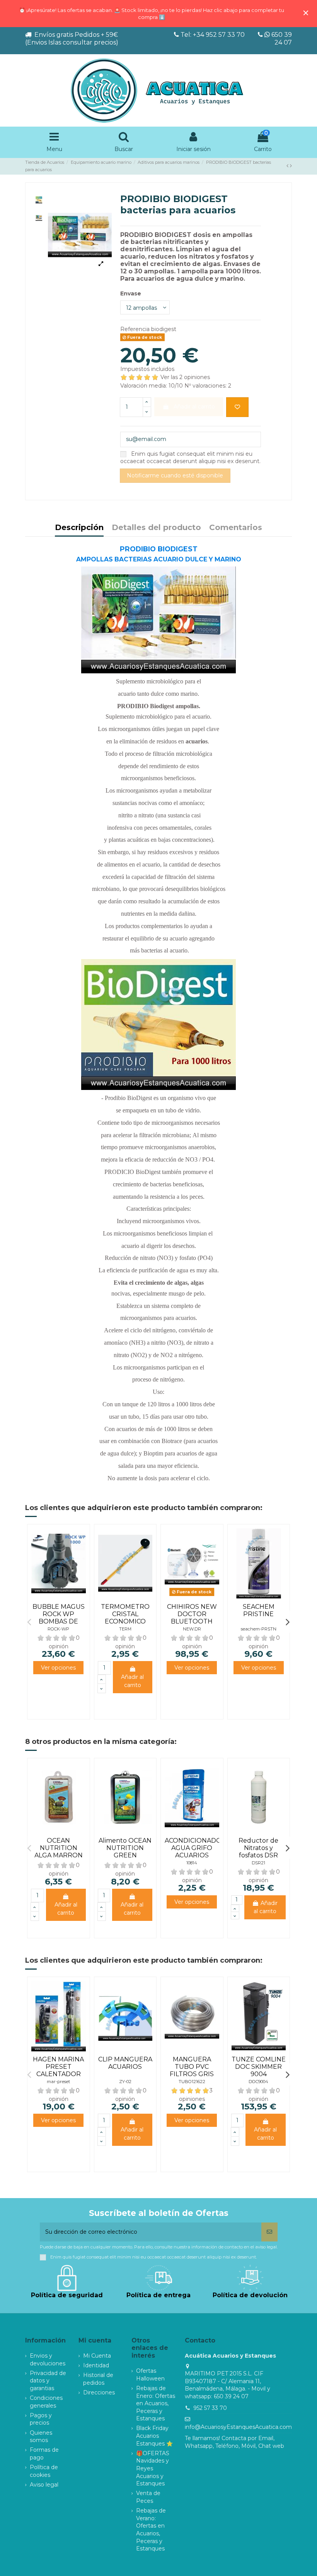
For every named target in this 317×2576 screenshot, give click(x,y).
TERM (125, 1629)
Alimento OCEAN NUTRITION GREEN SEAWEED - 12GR (125, 1852)
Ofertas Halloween (150, 2375)
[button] (29, 1622)
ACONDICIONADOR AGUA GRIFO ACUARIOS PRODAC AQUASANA (195, 1855)
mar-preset (58, 2082)
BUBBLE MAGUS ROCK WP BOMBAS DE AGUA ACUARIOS (59, 1618)
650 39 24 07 (281, 39)
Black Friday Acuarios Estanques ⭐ (154, 2436)
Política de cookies (44, 2471)
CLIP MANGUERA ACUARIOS (125, 2063)
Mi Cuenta (97, 2356)
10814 (192, 1863)
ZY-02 (125, 2082)
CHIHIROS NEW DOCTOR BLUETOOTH (192, 1614)
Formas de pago (44, 2454)
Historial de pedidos (98, 2379)
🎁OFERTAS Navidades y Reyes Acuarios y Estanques (153, 2468)
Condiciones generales (46, 2402)
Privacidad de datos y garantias (48, 2381)
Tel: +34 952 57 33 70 (213, 35)
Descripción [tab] (79, 528)
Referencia (135, 329)
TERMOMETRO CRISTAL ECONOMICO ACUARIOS (125, 1618)
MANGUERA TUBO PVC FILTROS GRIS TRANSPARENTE (192, 2071)
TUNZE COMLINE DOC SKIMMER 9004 (259, 2067)
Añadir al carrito (132, 1681)
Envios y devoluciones (48, 2360)
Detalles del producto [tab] (156, 528)
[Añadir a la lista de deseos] (237, 407)
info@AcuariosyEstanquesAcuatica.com (238, 2427)
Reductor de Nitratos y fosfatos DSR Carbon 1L (258, 1852)
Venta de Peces (148, 2497)
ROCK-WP (58, 1629)
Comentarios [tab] (236, 528)
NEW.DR (192, 1629)
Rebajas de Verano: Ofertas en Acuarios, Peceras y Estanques (151, 2530)
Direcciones (99, 2392)
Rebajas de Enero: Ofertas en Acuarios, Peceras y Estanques (156, 2403)
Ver (58, 1668)
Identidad (96, 2365)
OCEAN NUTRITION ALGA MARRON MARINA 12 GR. (59, 1852)
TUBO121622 (192, 2082)
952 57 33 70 (210, 2408)
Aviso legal (44, 2485)
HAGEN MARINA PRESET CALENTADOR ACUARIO (58, 2071)
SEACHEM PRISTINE (259, 1610)
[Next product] (291, 166)
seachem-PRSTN (259, 1629)
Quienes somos (41, 2437)
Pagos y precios (41, 2419)
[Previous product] (288, 166)
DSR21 (258, 1863)
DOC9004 (258, 2082)
